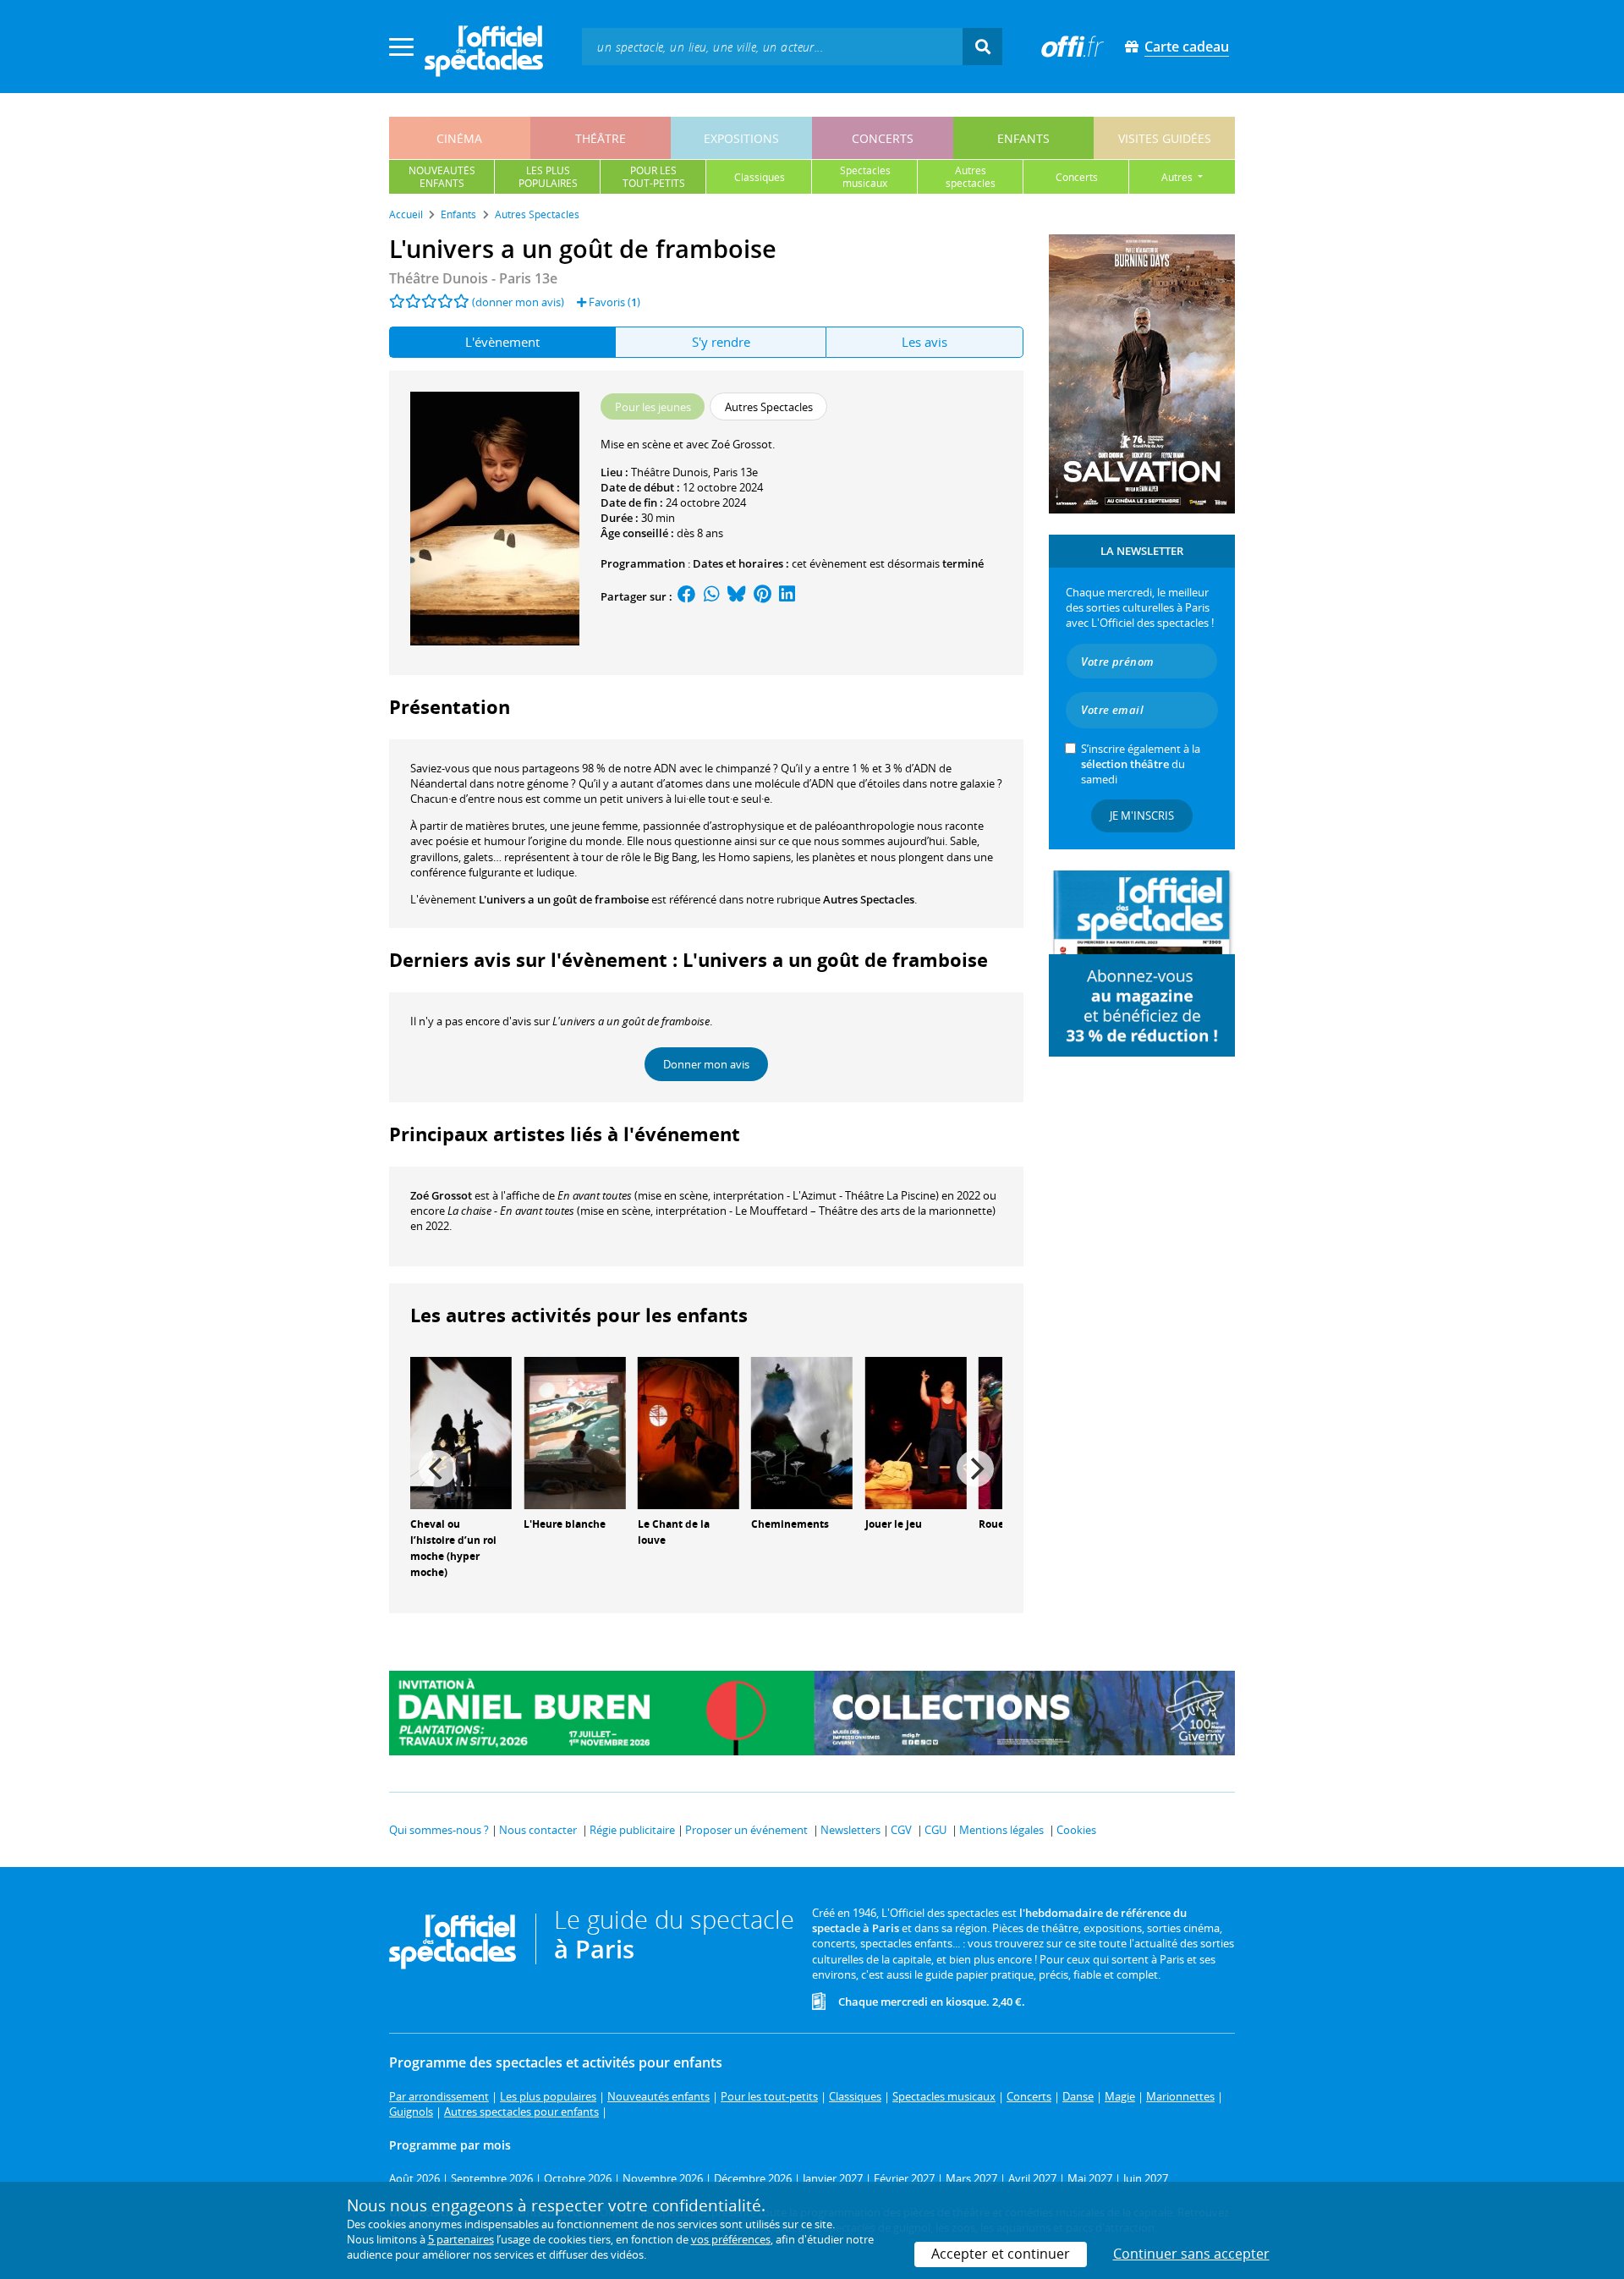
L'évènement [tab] (502, 342)
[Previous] (437, 1469)
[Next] (975, 1469)
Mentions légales (1001, 1830)
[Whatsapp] (712, 596)
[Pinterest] (763, 596)
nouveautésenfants (442, 177)
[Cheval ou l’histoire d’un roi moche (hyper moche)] (461, 1432)
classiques (760, 177)
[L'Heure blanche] (574, 1432)
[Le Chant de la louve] (689, 1432)
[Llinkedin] (787, 596)
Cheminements (790, 1524)
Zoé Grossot (441, 1195)
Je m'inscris (1142, 815)
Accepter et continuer (1001, 2254)
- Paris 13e (473, 278)
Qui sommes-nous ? (439, 1830)
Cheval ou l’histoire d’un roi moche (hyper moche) (453, 1548)
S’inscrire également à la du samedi (1141, 764)
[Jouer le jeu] (916, 1432)
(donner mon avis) (518, 302)
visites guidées (1165, 138)
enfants (1023, 138)
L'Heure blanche (565, 1524)
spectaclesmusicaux (865, 177)
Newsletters (850, 1830)
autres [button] (1178, 177)
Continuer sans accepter (1191, 2254)
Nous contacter (538, 1830)
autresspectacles (971, 177)
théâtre (601, 138)
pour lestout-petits (654, 177)
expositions (741, 138)
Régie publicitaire (632, 1830)
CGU (935, 1830)
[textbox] (772, 46)
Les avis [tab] (924, 342)
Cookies (1076, 1830)
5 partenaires (461, 2239)
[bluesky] (737, 596)
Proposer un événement (746, 1830)
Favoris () (613, 302)
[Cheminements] (802, 1432)
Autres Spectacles (869, 899)
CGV (901, 1830)
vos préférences (731, 2239)
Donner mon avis (706, 1064)
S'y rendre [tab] (721, 342)
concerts (883, 138)
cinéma (459, 138)
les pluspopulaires (548, 177)
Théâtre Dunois (669, 472)
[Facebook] (687, 596)
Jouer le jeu (894, 1524)
